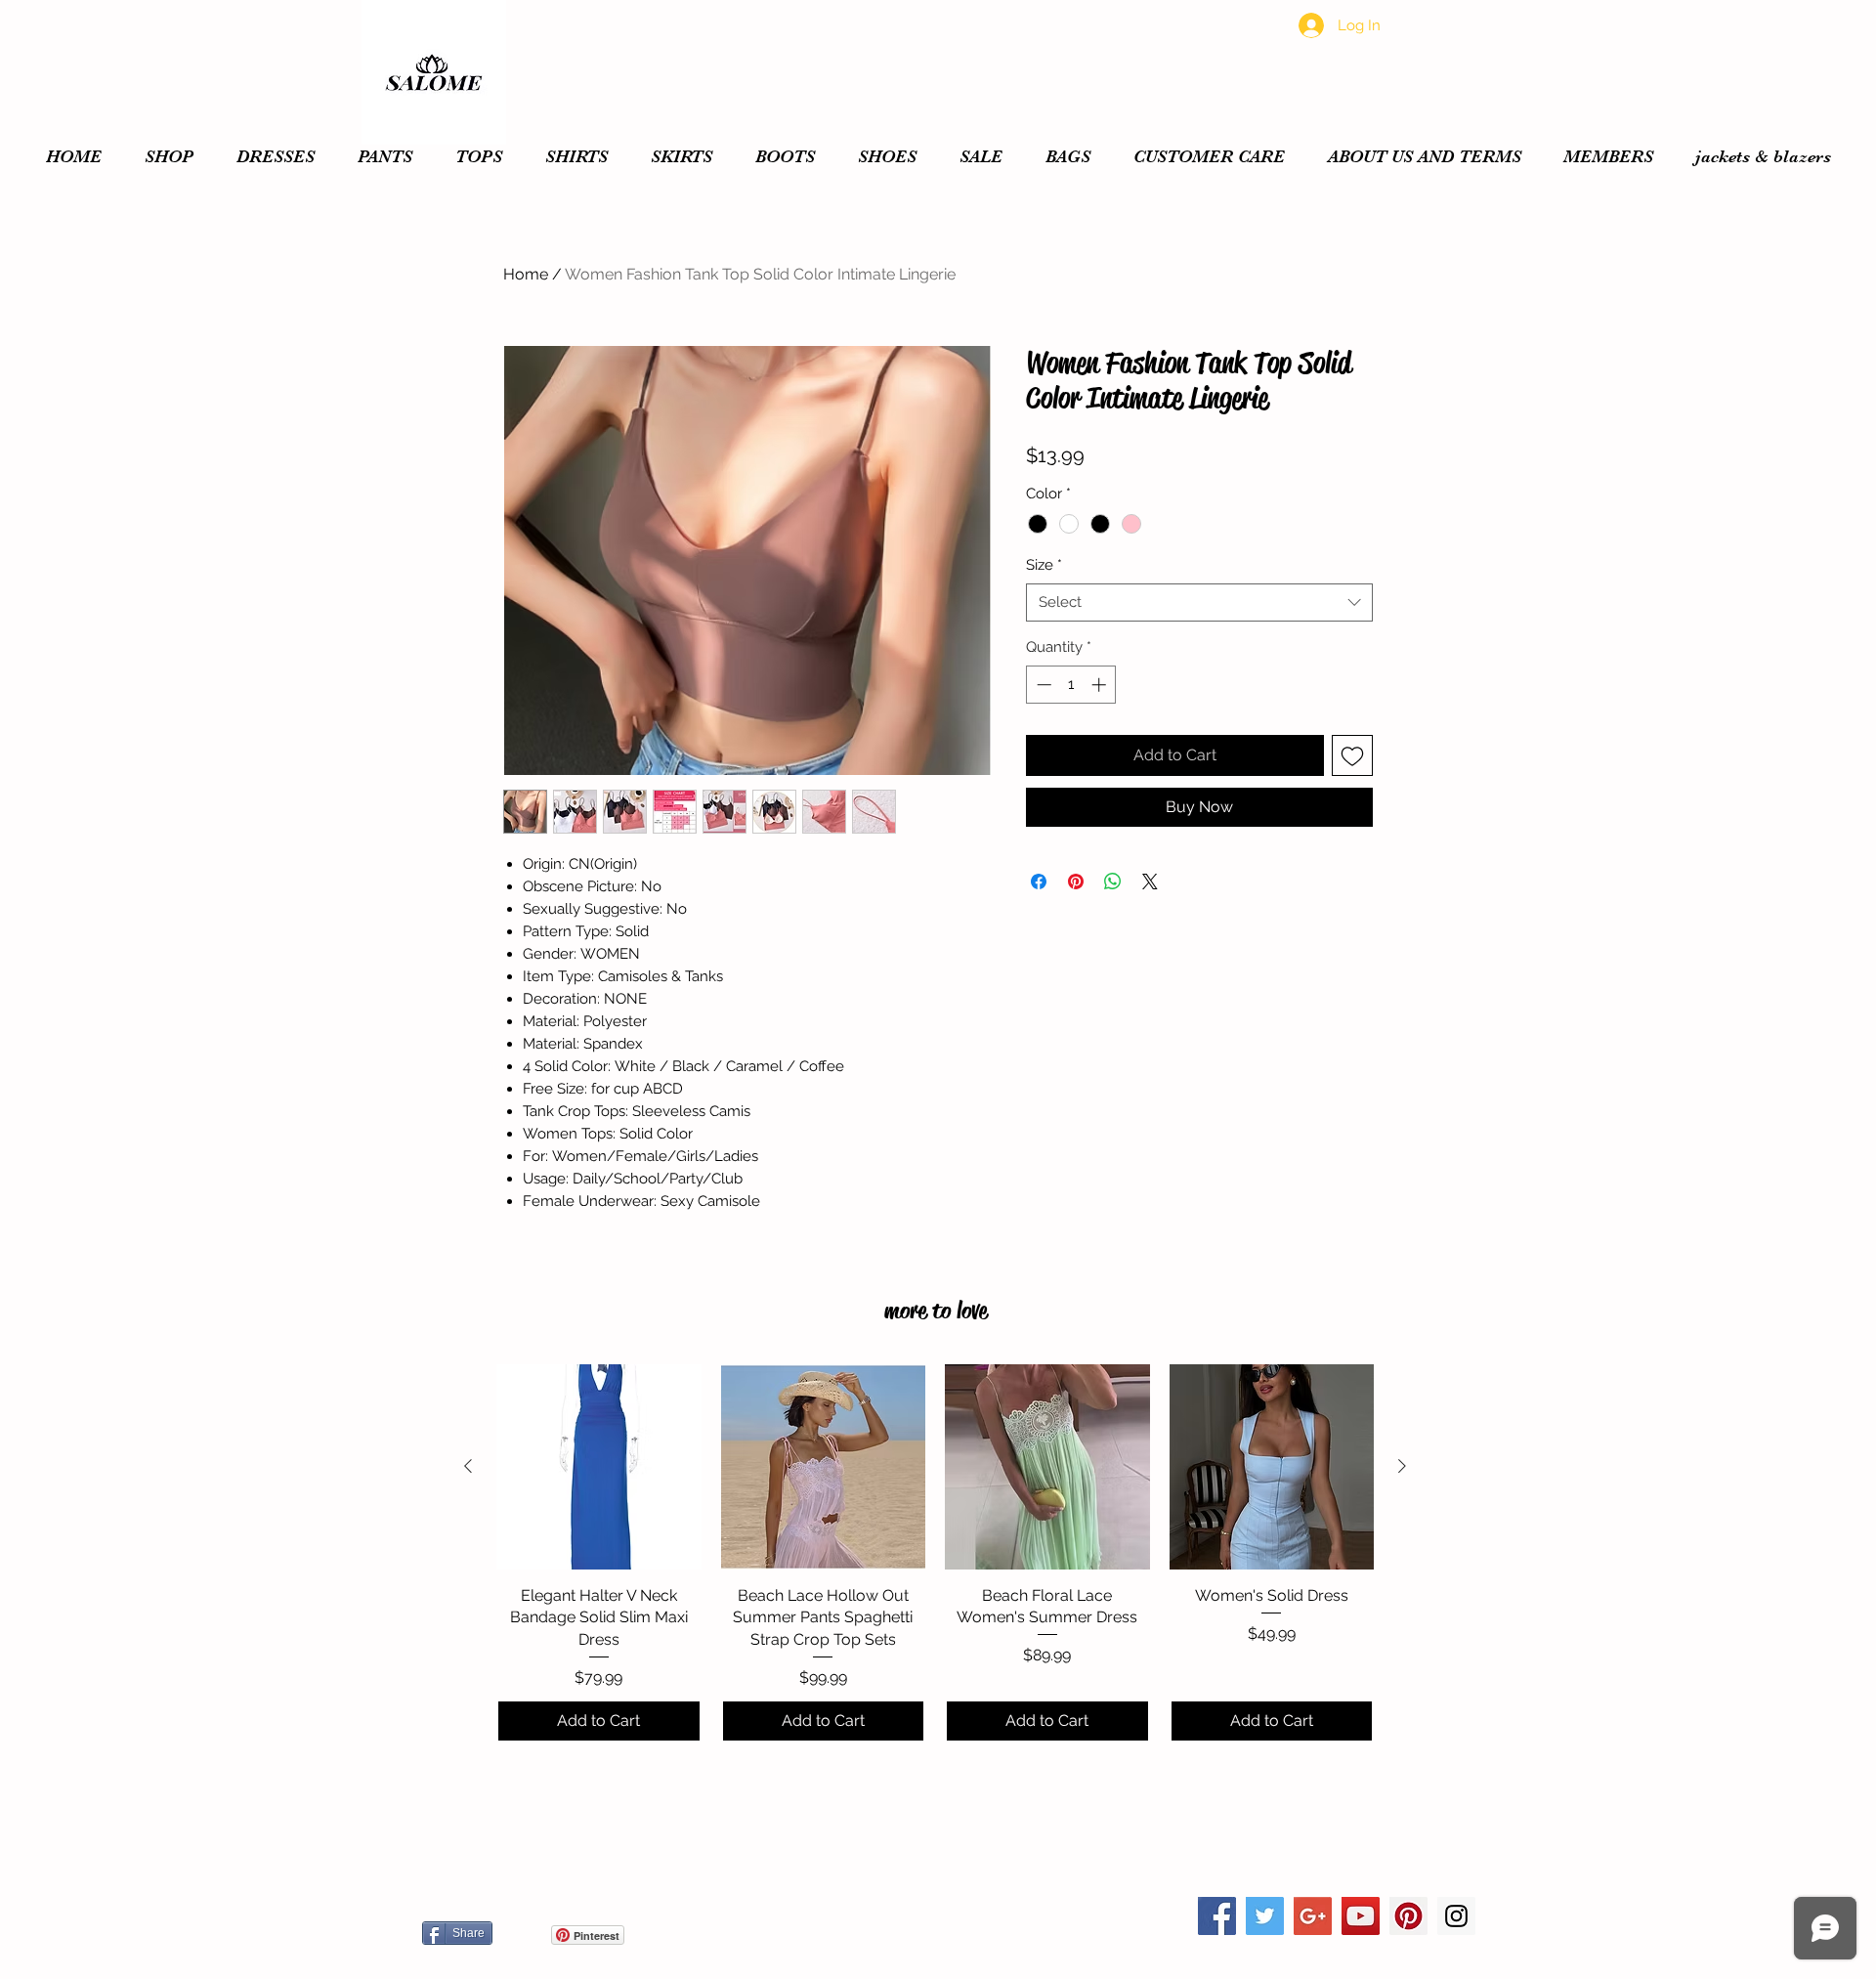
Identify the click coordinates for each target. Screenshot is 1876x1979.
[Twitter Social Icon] (1265, 1916)
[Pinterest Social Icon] (1408, 1916)
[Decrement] (1042, 685)
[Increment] (1101, 685)
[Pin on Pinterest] (1076, 882)
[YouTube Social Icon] (1361, 1916)
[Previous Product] (468, 1466)
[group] (935, 1553)
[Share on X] (1150, 882)
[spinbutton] (1071, 685)
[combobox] (1199, 602)
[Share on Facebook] (1039, 882)
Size (1044, 565)
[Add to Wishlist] (1352, 755)
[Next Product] (1402, 1466)
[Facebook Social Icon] (1217, 1916)
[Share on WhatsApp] (1113, 882)
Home (526, 274)
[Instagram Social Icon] (1456, 1916)
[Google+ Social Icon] (1313, 1916)
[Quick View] (599, 1467)
